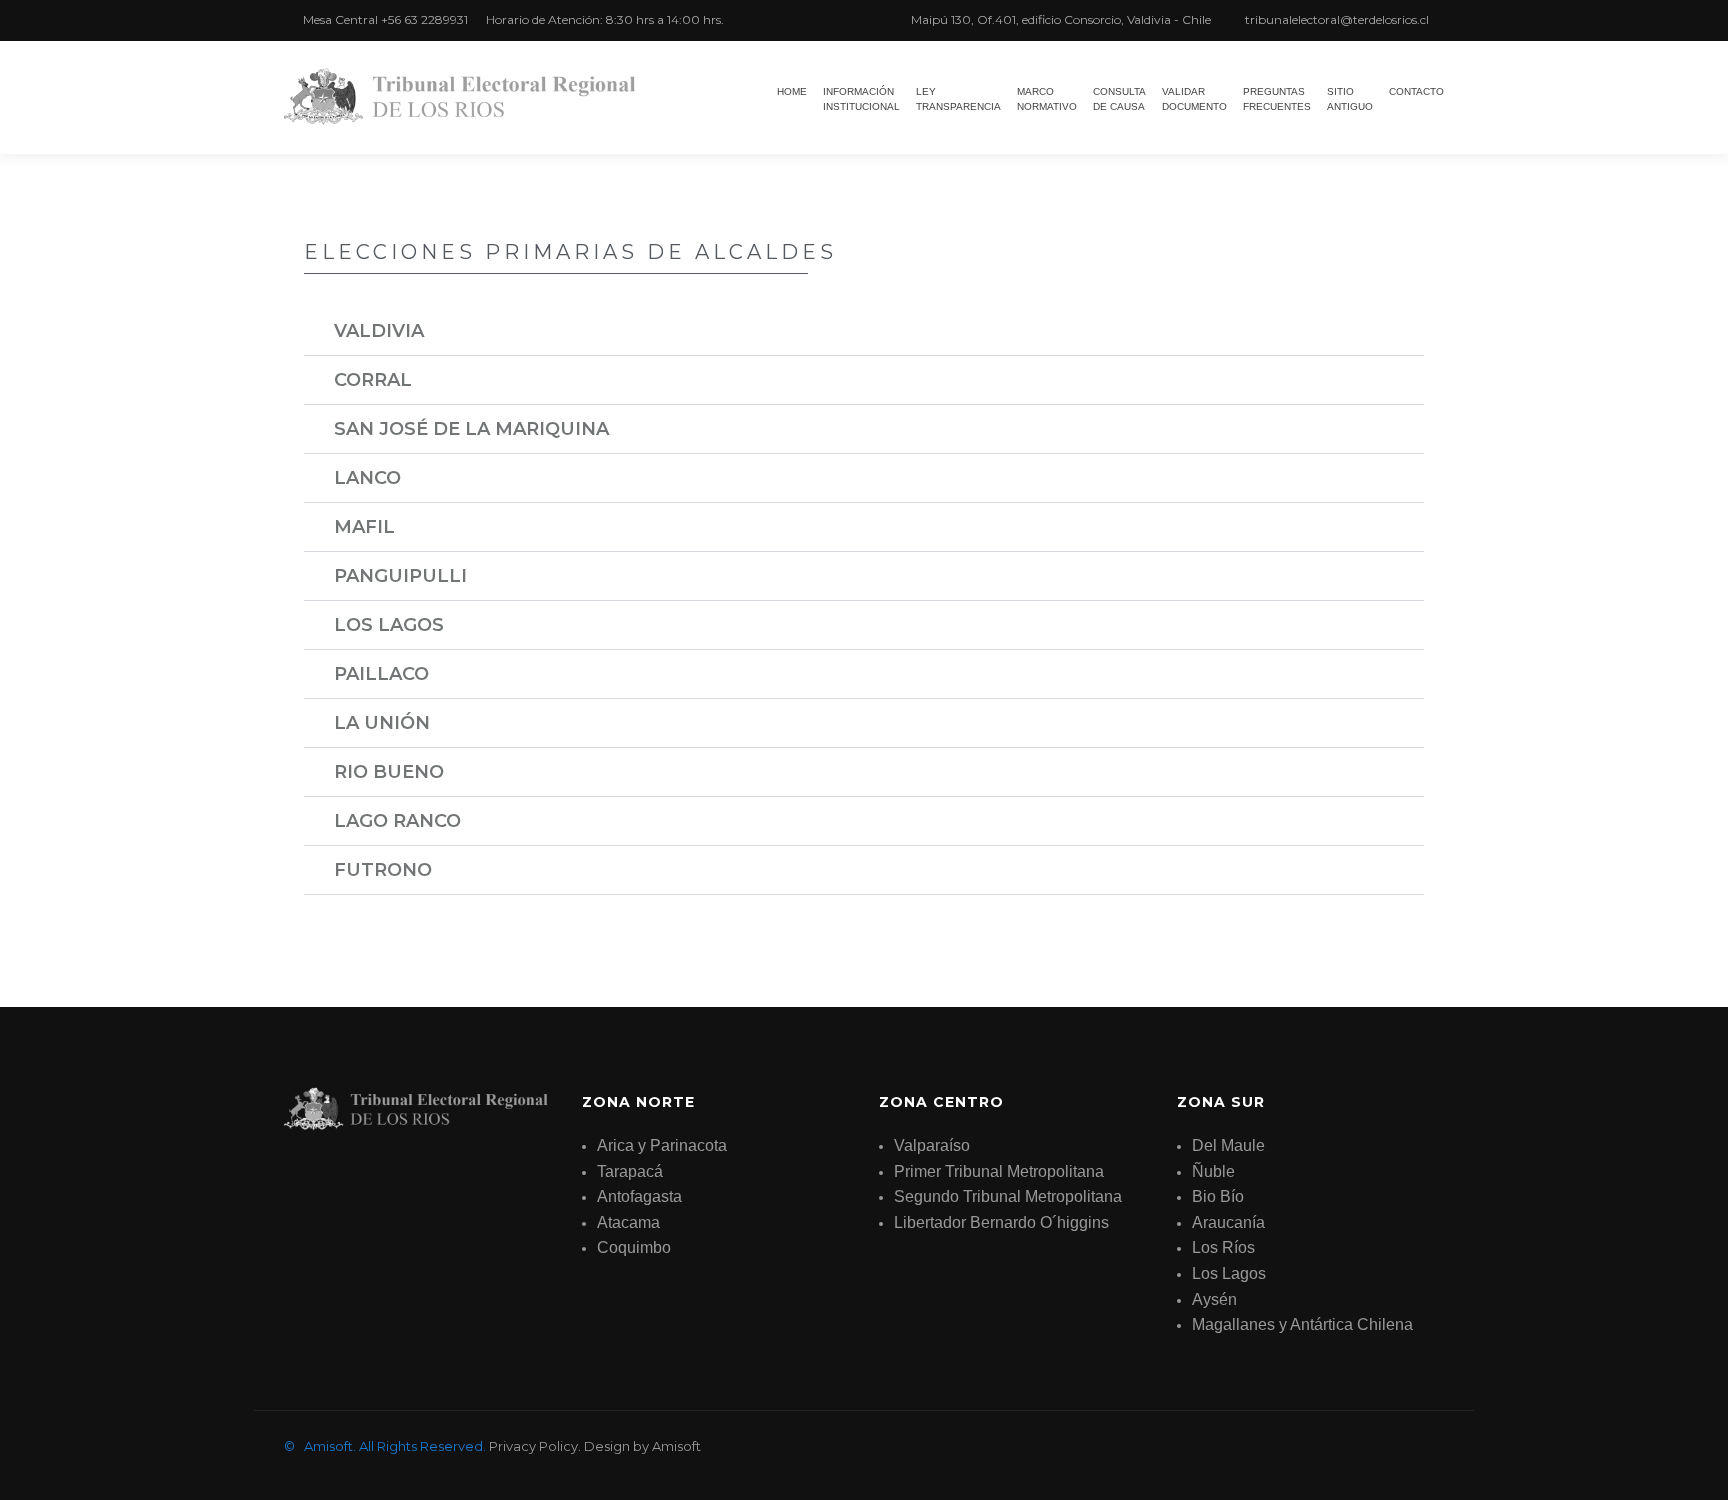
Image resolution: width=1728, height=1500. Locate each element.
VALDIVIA (379, 331)
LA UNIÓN (382, 723)
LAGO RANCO (397, 821)
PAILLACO (381, 674)
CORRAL (373, 380)
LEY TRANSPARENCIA (958, 99)
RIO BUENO (389, 772)
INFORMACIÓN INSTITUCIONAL (861, 99)
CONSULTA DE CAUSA (1119, 99)
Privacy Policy (533, 1446)
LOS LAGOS (389, 625)
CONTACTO (1416, 91)
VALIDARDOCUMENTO (1194, 99)
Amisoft (676, 1446)
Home (792, 91)
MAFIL (364, 527)
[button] (864, 331)
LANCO (367, 478)
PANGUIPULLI (400, 576)
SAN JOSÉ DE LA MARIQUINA (471, 429)
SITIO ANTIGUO (1350, 99)
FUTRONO (383, 870)
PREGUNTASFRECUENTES (1277, 99)
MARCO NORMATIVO (1047, 99)
